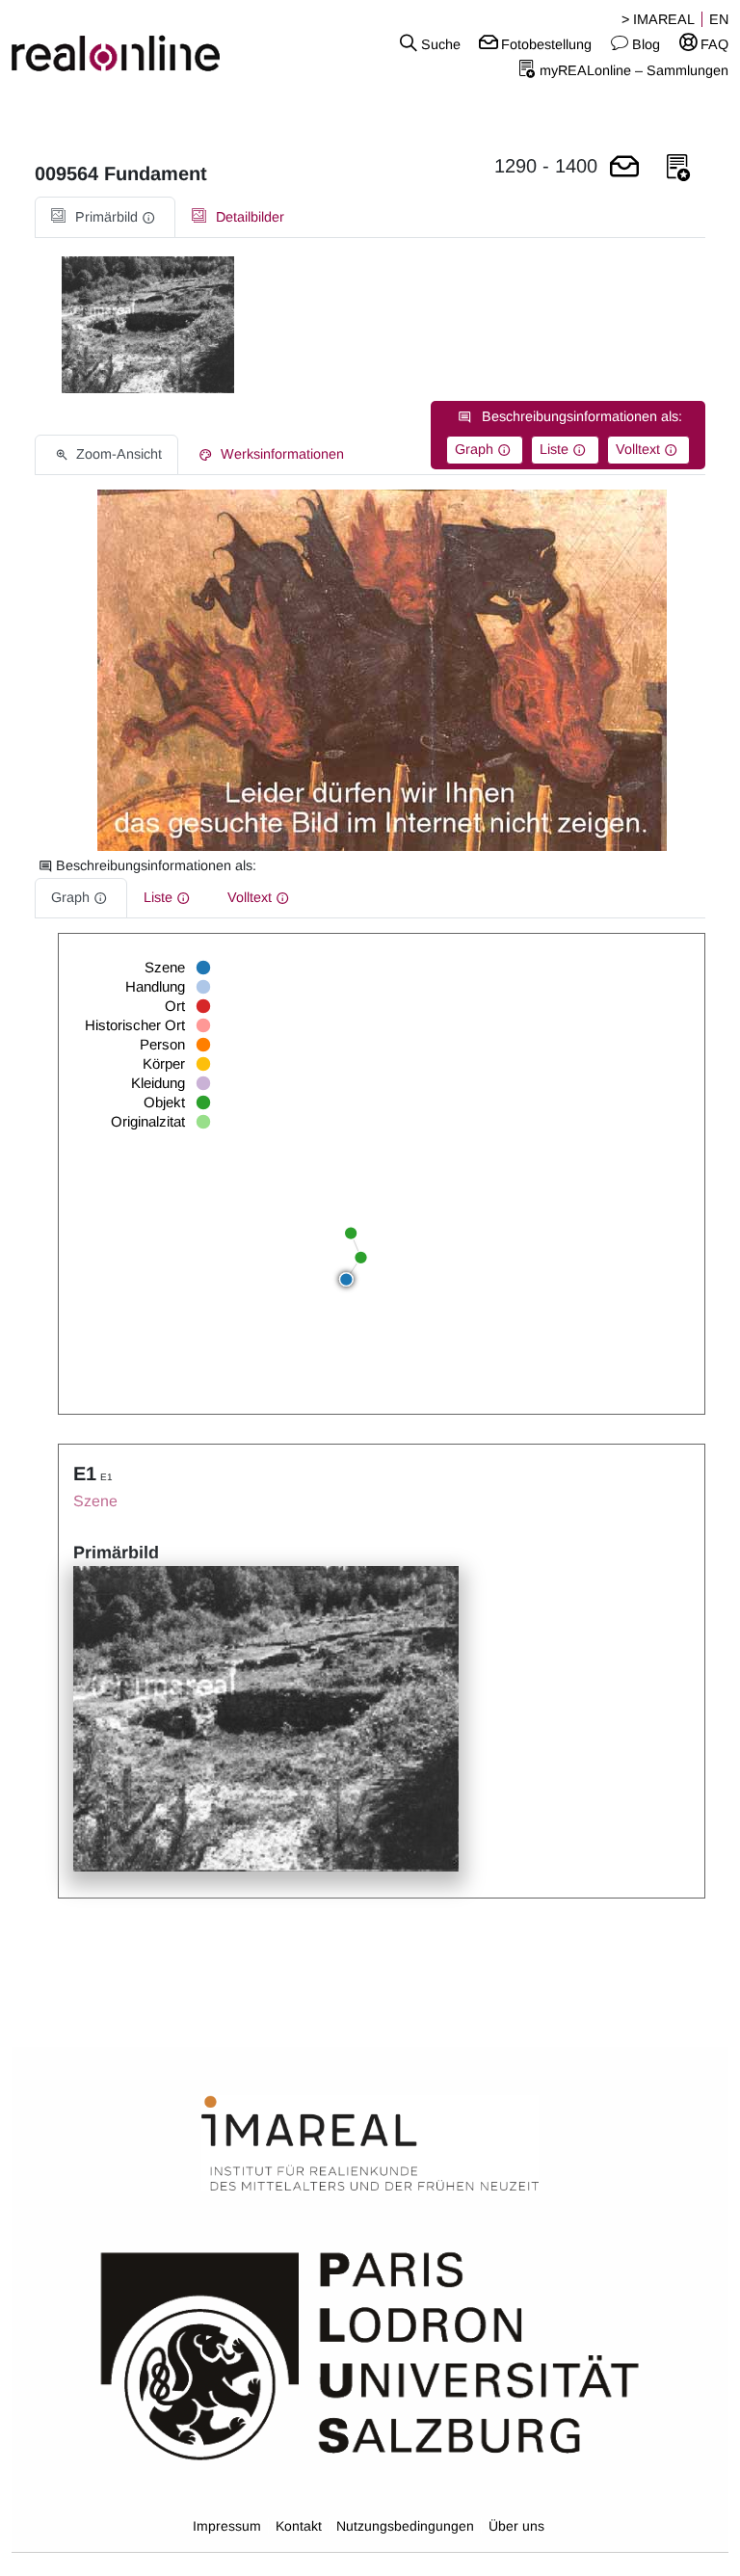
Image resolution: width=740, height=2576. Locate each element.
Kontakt (299, 2526)
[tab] (105, 217)
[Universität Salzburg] (370, 2354)
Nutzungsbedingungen (405, 2526)
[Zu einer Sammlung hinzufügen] (678, 168)
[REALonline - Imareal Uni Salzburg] (123, 43)
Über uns (516, 2526)
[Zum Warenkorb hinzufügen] (624, 168)
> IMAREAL (658, 19)
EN (719, 19)
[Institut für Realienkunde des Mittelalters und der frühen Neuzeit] (370, 2144)
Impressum (227, 2526)
